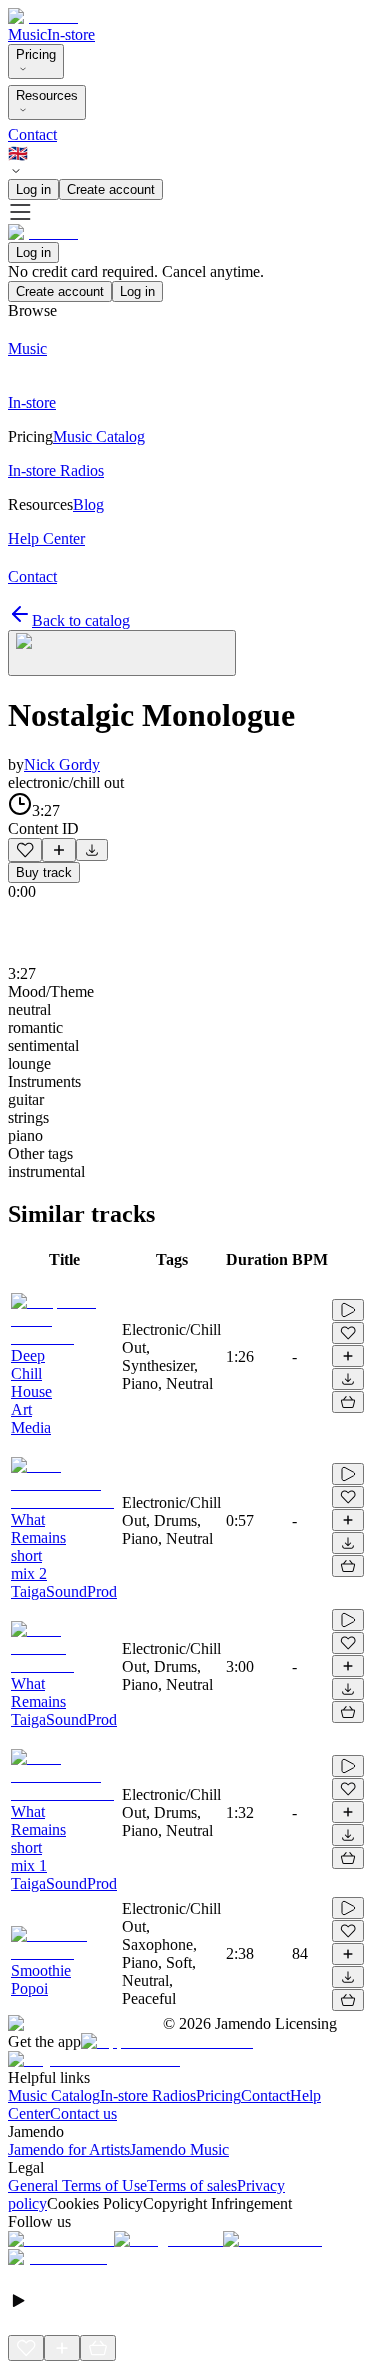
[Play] (122, 653)
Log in (33, 189)
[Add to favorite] (25, 850)
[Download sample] (92, 850)
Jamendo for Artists (69, 2149)
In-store (71, 34)
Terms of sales (192, 2185)
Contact (32, 134)
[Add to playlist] (59, 850)
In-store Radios (148, 2095)
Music (27, 34)
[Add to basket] (348, 1402)
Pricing (36, 54)
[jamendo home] (43, 16)
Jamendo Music (179, 2149)
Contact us (83, 2113)
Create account (111, 189)
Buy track (44, 872)
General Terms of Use (77, 2185)
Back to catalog (81, 620)
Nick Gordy (62, 764)
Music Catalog (54, 2095)
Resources (47, 95)
